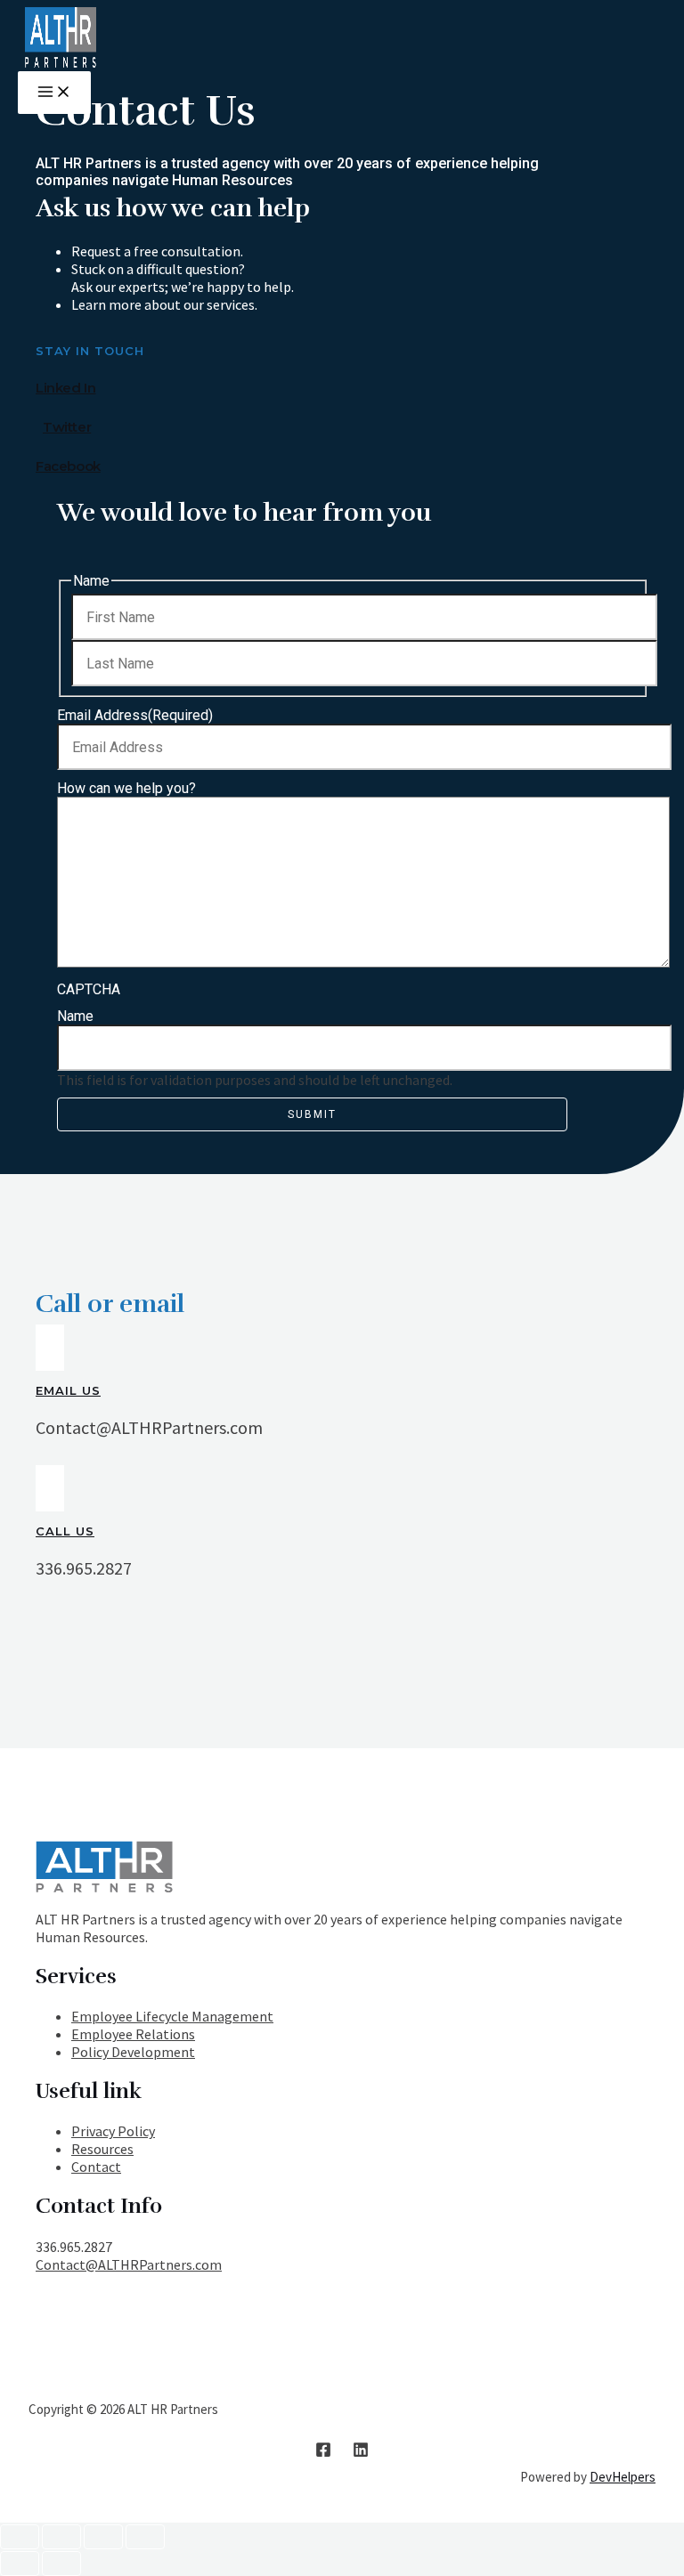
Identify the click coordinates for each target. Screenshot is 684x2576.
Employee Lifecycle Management (172, 2016)
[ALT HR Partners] (61, 62)
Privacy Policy (113, 2131)
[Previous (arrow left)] (20, 2564)
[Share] (61, 2537)
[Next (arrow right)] (61, 2564)
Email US (68, 1390)
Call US (65, 1531)
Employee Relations (133, 2034)
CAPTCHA (89, 989)
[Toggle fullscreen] (103, 2537)
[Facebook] (323, 2452)
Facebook (68, 466)
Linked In (65, 388)
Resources (102, 2149)
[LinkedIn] (361, 2452)
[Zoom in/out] (145, 2537)
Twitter (67, 427)
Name (75, 1016)
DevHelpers (623, 2477)
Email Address (135, 715)
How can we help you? (126, 788)
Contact (96, 2167)
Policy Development (133, 2052)
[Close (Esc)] (20, 2537)
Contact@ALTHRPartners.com (129, 2264)
